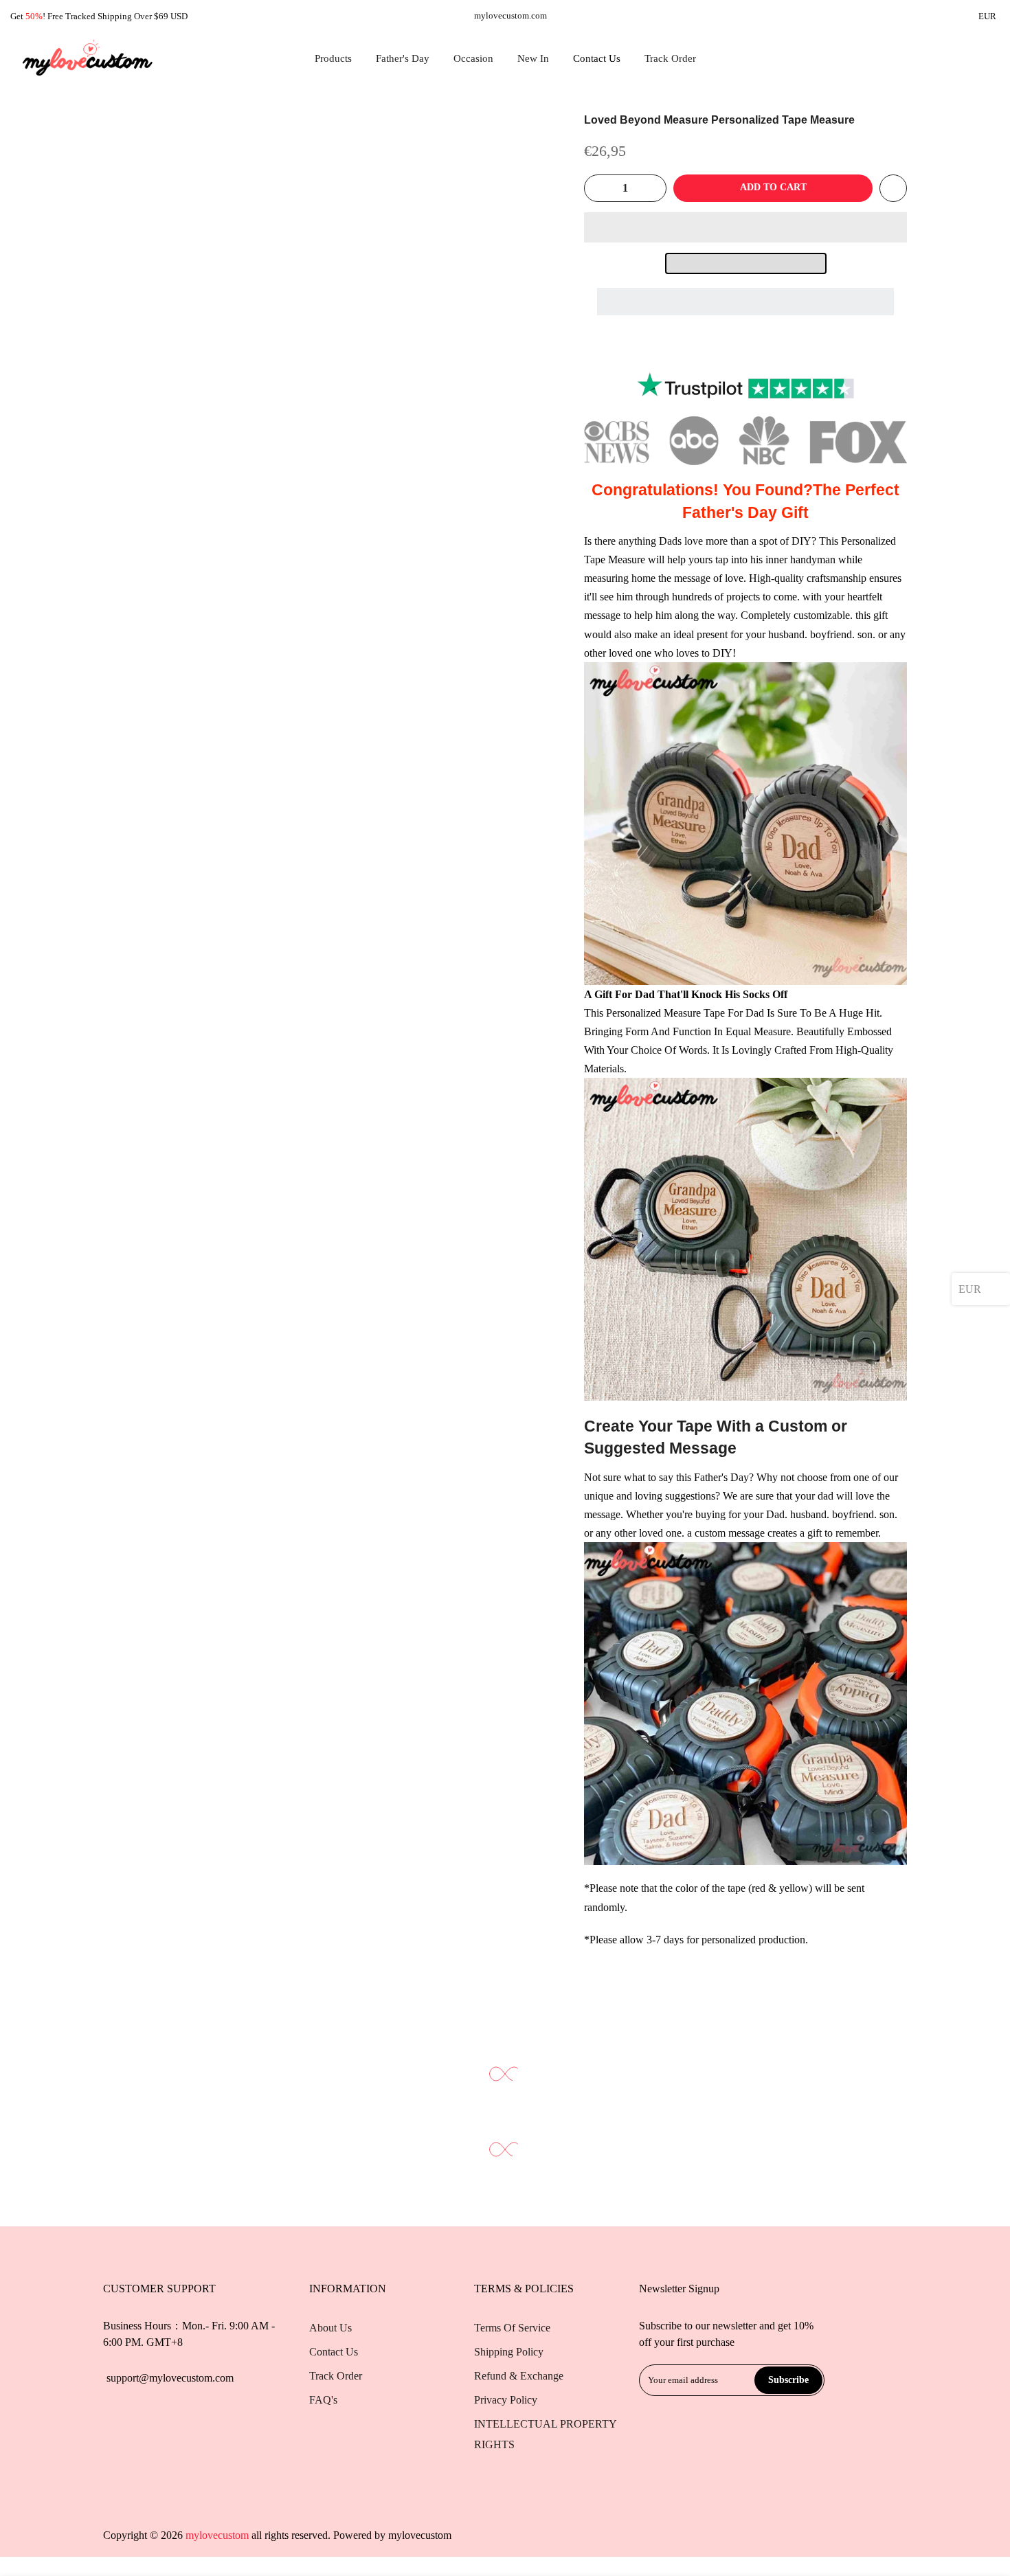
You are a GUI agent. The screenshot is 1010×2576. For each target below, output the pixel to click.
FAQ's (323, 2400)
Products (333, 58)
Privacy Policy (506, 2400)
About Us (330, 2328)
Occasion (473, 58)
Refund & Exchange (519, 2376)
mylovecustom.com (510, 15)
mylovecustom (420, 2535)
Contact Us (597, 58)
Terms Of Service (512, 2328)
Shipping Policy (509, 2352)
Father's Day (403, 58)
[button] (745, 227)
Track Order (670, 58)
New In (533, 58)
